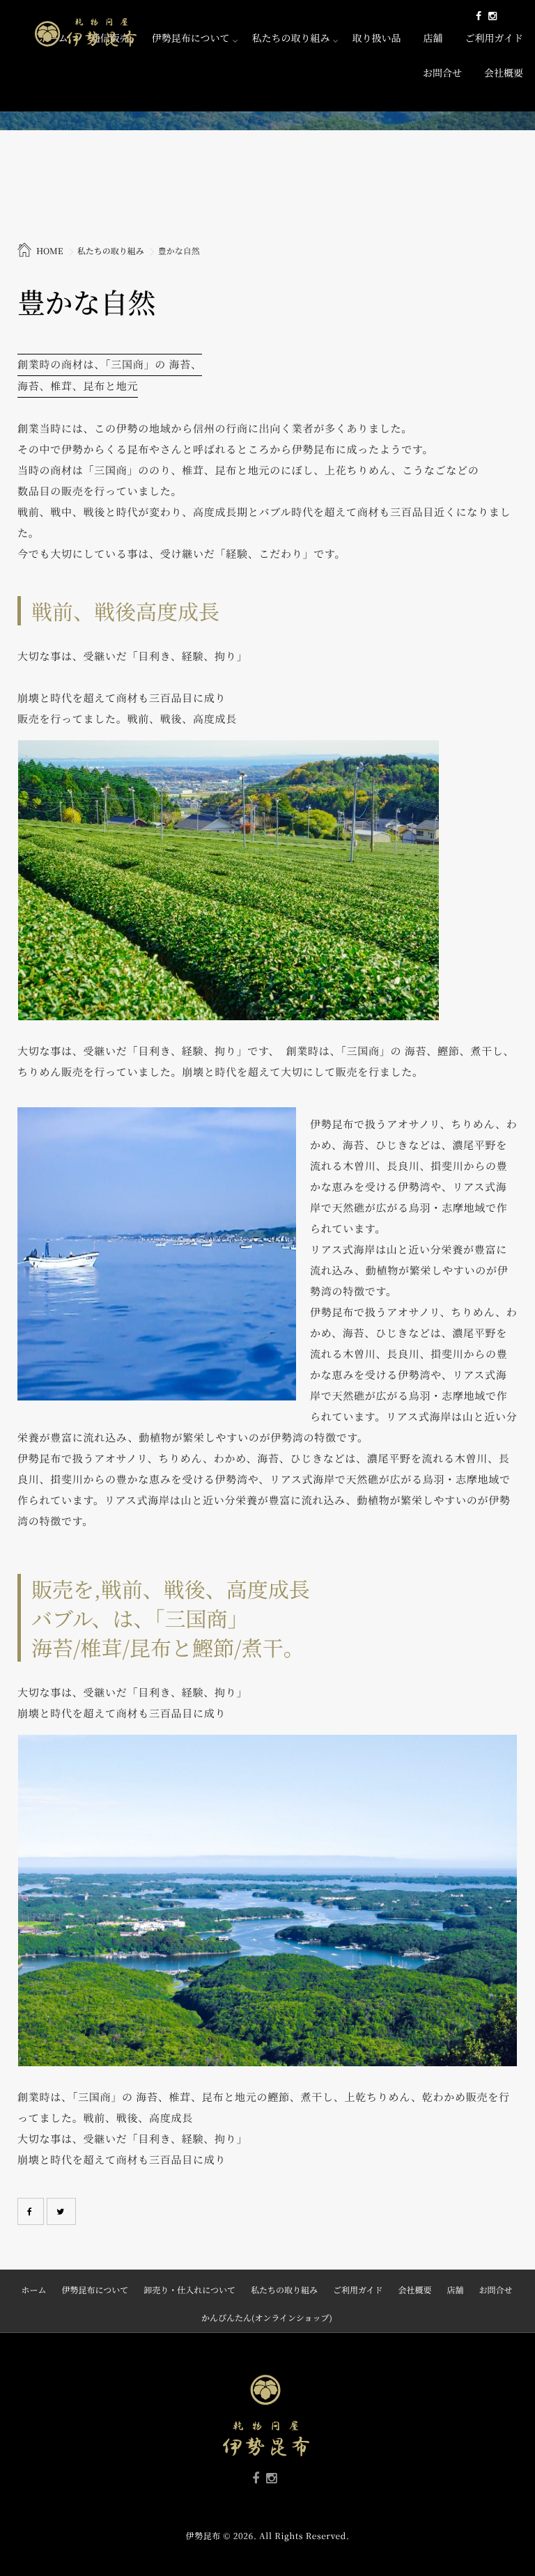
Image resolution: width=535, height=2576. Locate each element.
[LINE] (504, 16)
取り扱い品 (376, 38)
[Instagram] (493, 16)
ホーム (33, 2290)
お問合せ (442, 73)
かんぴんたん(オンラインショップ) (267, 2318)
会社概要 (504, 73)
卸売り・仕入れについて (189, 2290)
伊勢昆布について (191, 38)
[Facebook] (479, 16)
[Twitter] (61, 2211)
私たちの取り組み (290, 38)
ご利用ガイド (494, 38)
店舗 (433, 38)
